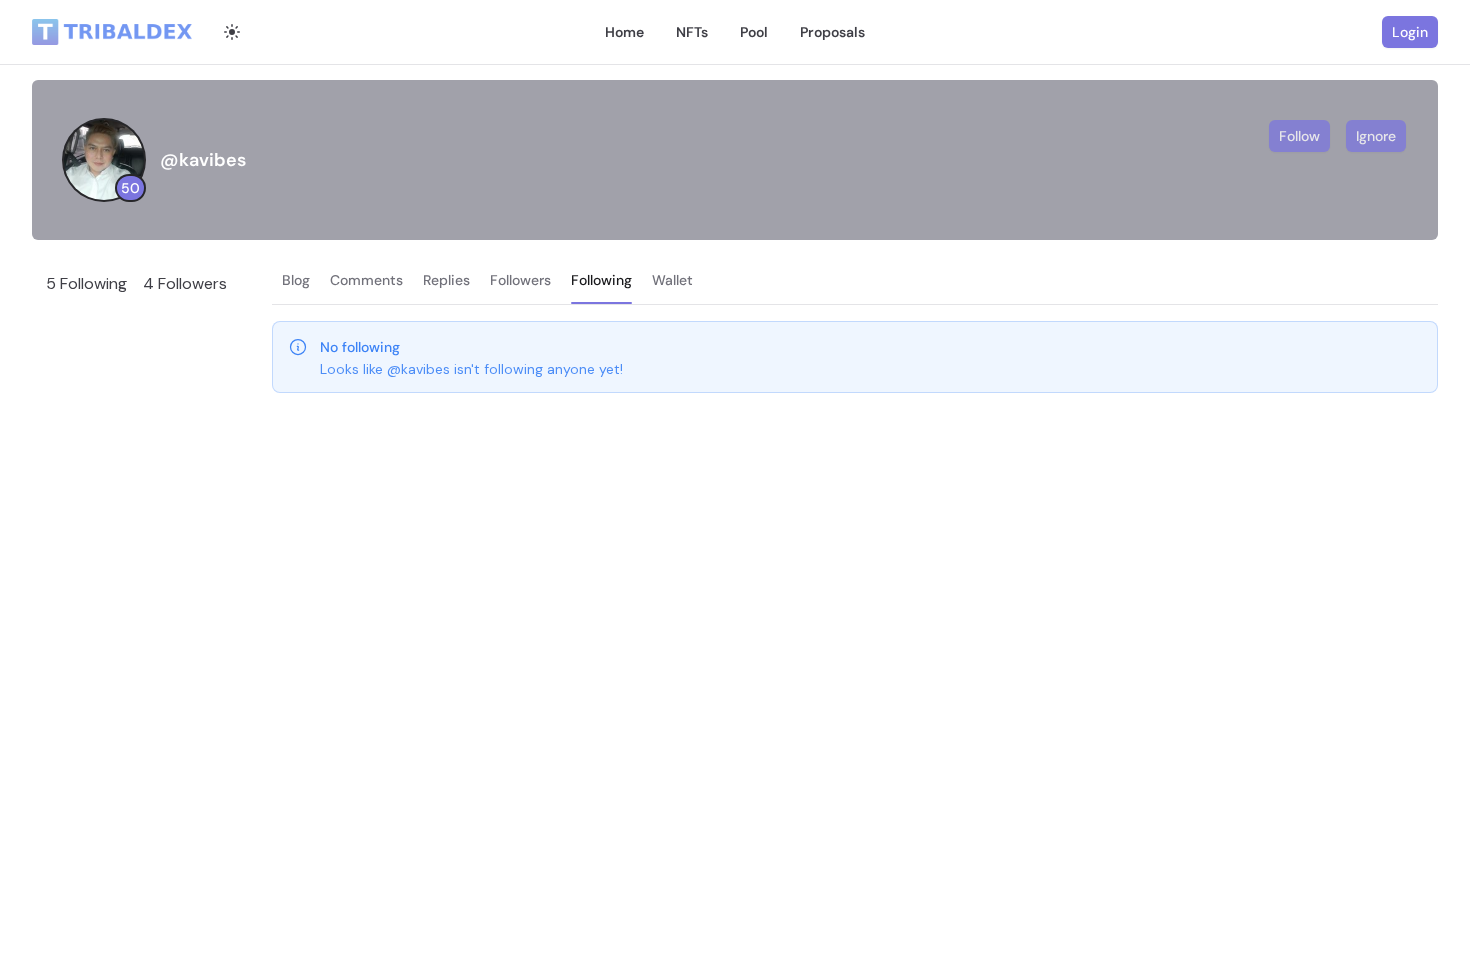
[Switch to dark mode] (232, 32)
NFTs (692, 32)
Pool (754, 32)
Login (1410, 32)
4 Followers (185, 283)
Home (624, 32)
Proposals (832, 32)
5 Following (86, 283)
